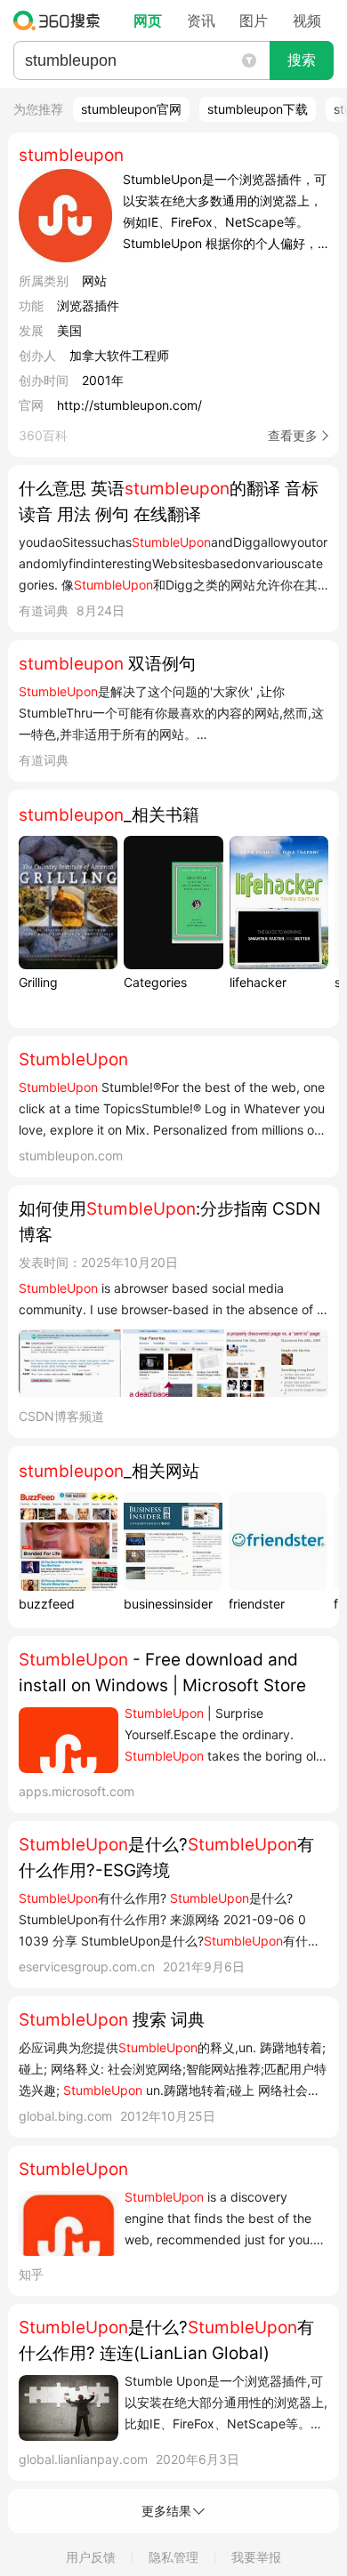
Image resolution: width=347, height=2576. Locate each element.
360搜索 (61, 20)
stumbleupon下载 (258, 109)
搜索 (302, 60)
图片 (254, 20)
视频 (307, 20)
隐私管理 (173, 2557)
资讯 (201, 20)
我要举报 (256, 2557)
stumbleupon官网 (131, 109)
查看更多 (293, 435)
